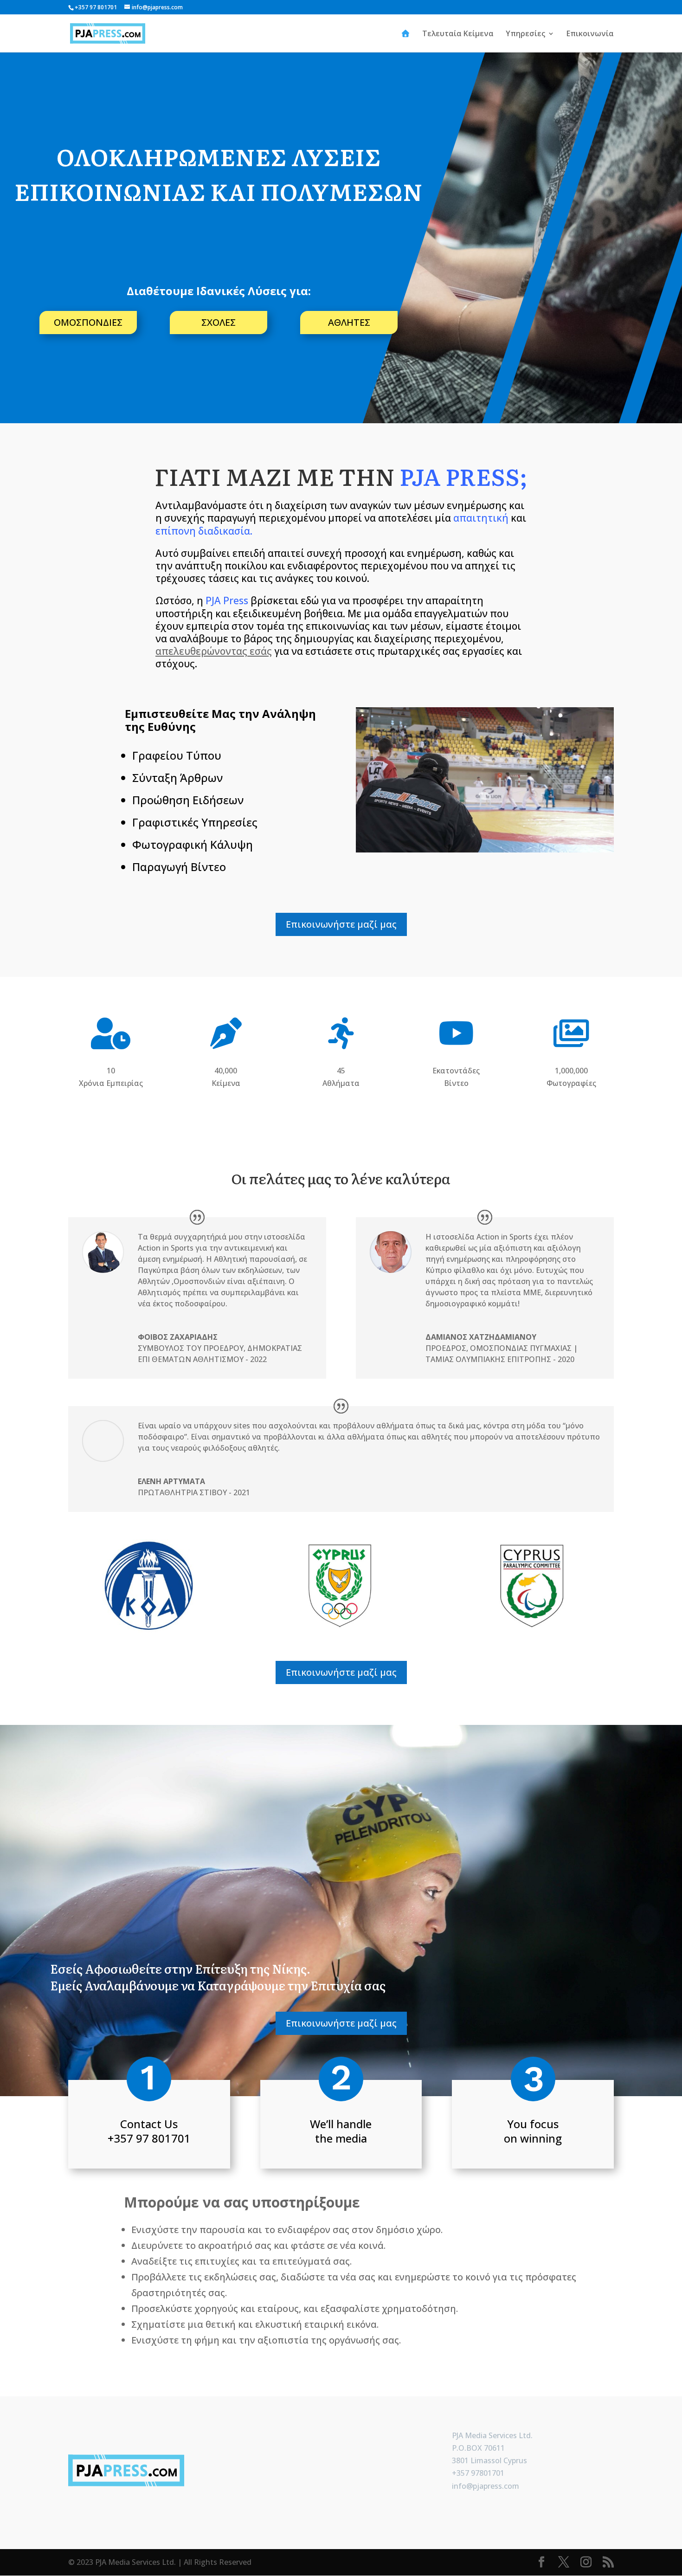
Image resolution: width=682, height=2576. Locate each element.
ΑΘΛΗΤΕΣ (349, 322)
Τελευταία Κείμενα (458, 34)
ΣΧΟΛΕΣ (219, 322)
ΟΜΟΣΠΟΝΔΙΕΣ (88, 322)
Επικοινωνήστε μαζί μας (341, 924)
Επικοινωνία (590, 34)
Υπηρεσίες (525, 34)
